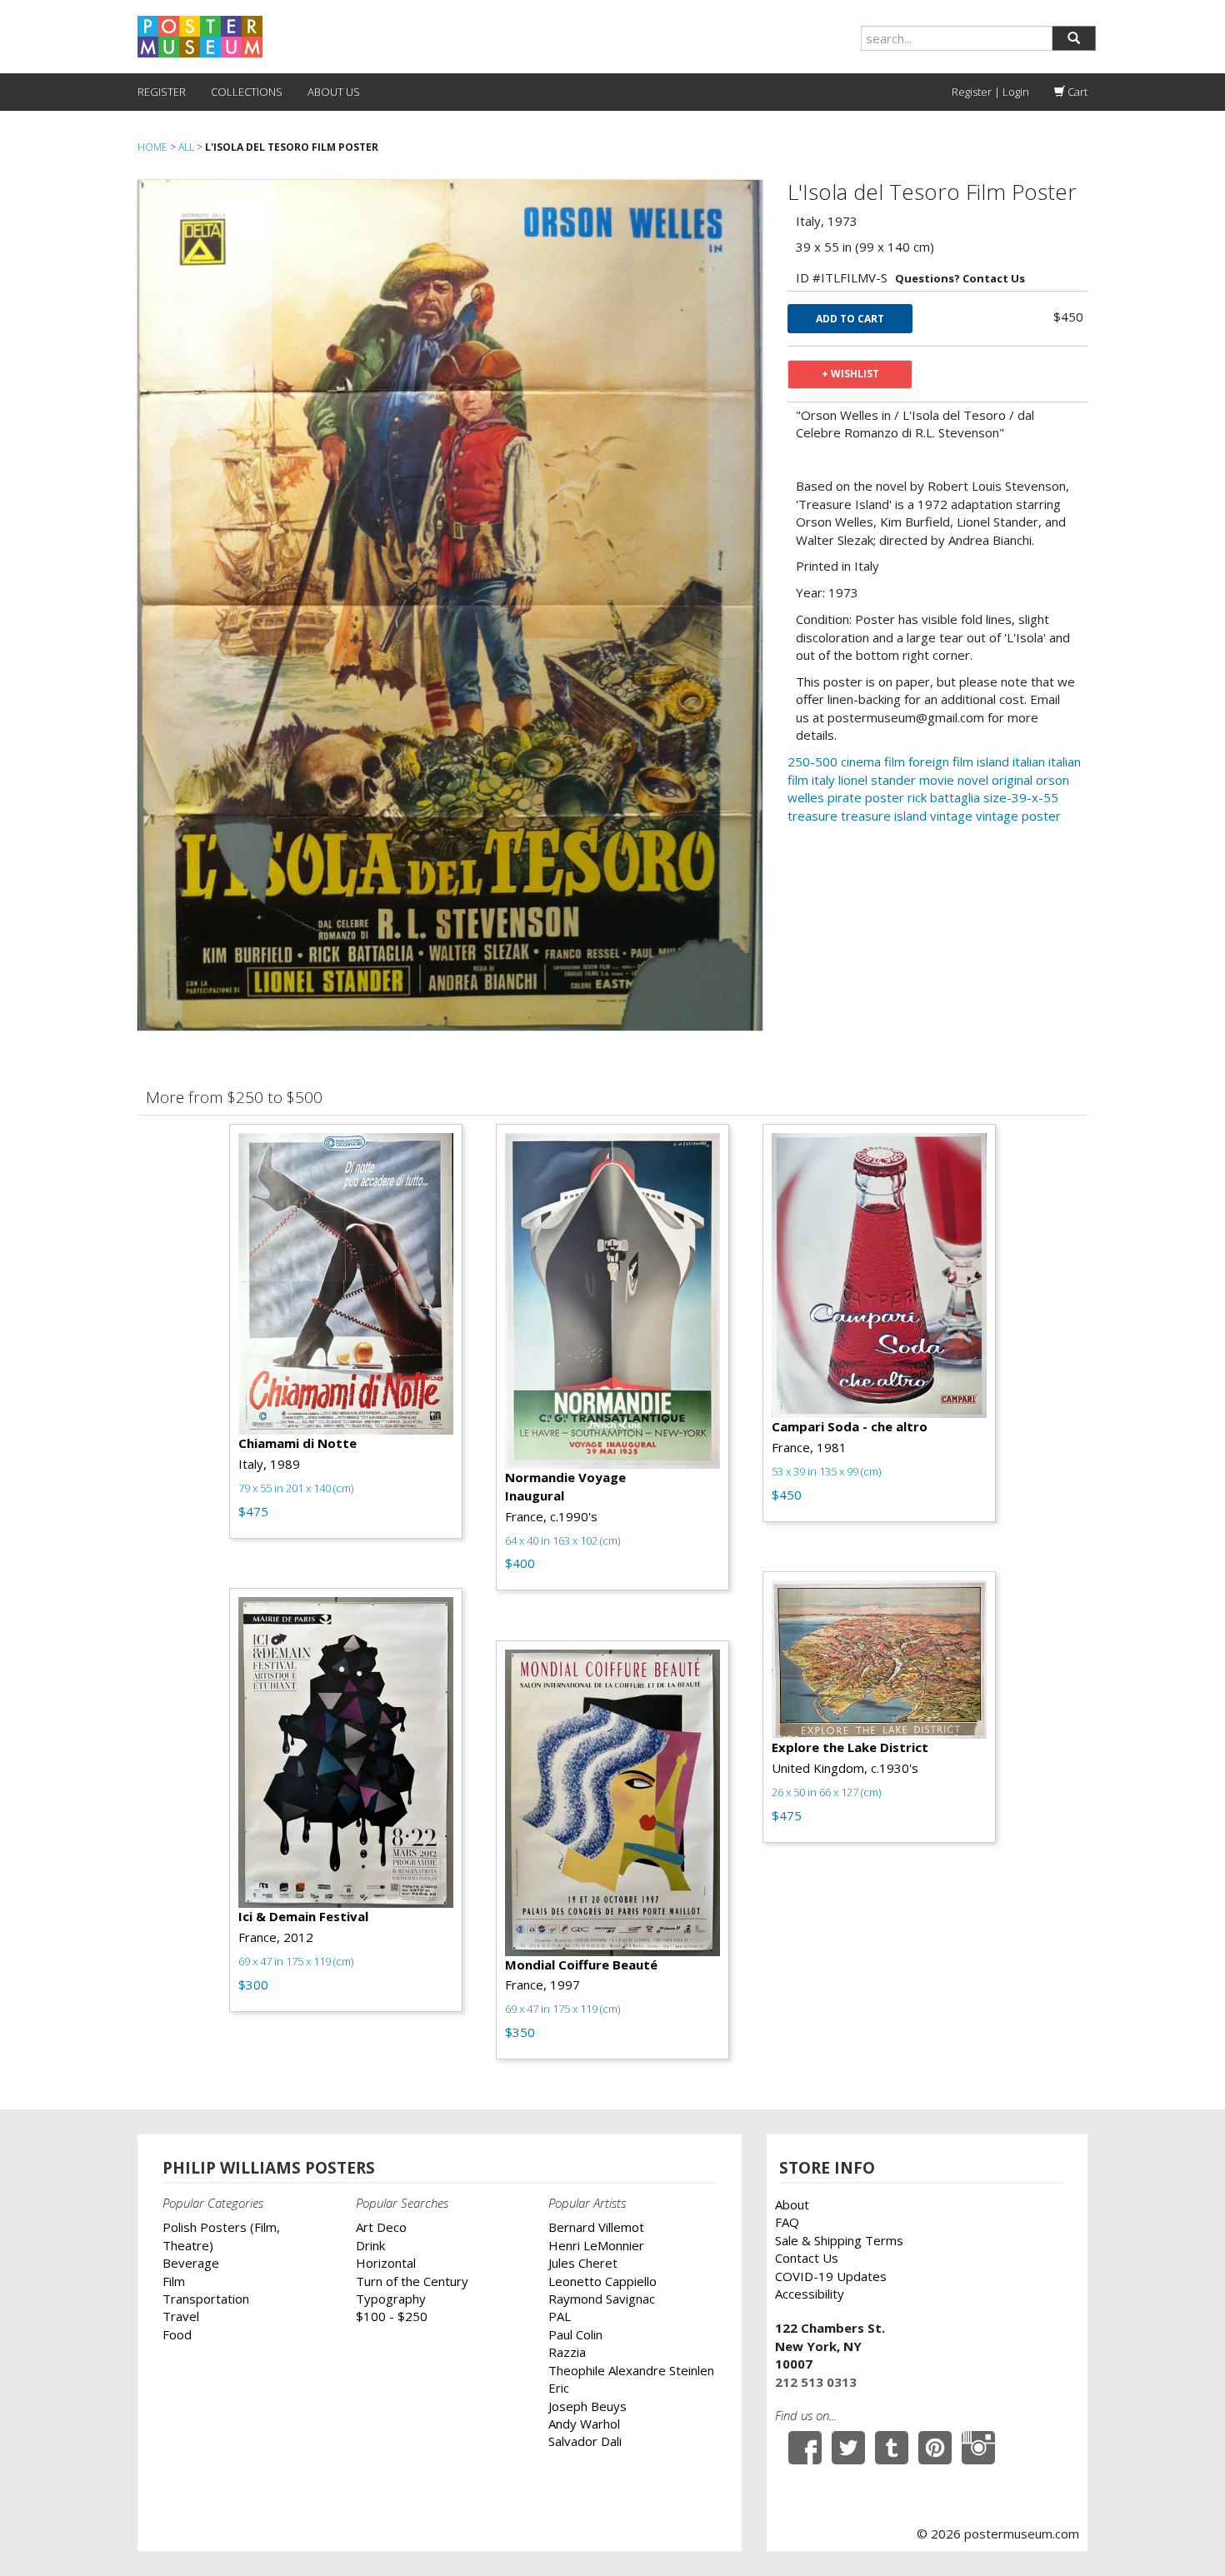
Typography (391, 2299)
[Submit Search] (1074, 38)
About (792, 2204)
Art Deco (381, 2227)
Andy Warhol (584, 2424)
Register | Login (990, 92)
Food (177, 2334)
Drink (370, 2245)
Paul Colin (575, 2334)
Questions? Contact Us (960, 278)
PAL (560, 2316)
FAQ (787, 2222)
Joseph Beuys (587, 2406)
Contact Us (807, 2258)
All (186, 147)
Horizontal (386, 2263)
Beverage (191, 2263)
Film (174, 2281)
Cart (1076, 92)
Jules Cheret (583, 2263)
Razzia (567, 2352)
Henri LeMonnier (596, 2245)
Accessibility (810, 2294)
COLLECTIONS (247, 92)
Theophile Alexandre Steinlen (631, 2370)
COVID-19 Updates (831, 2276)
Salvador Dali (585, 2441)
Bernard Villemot (596, 2227)
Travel (181, 2316)
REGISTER (162, 92)
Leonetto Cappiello (602, 2281)
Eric (559, 2388)
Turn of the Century (412, 2281)
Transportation (206, 2299)
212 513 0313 (816, 2382)
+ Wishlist (850, 374)
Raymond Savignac (602, 2299)
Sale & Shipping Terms (839, 2240)
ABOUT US (334, 92)
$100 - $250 (392, 2316)
